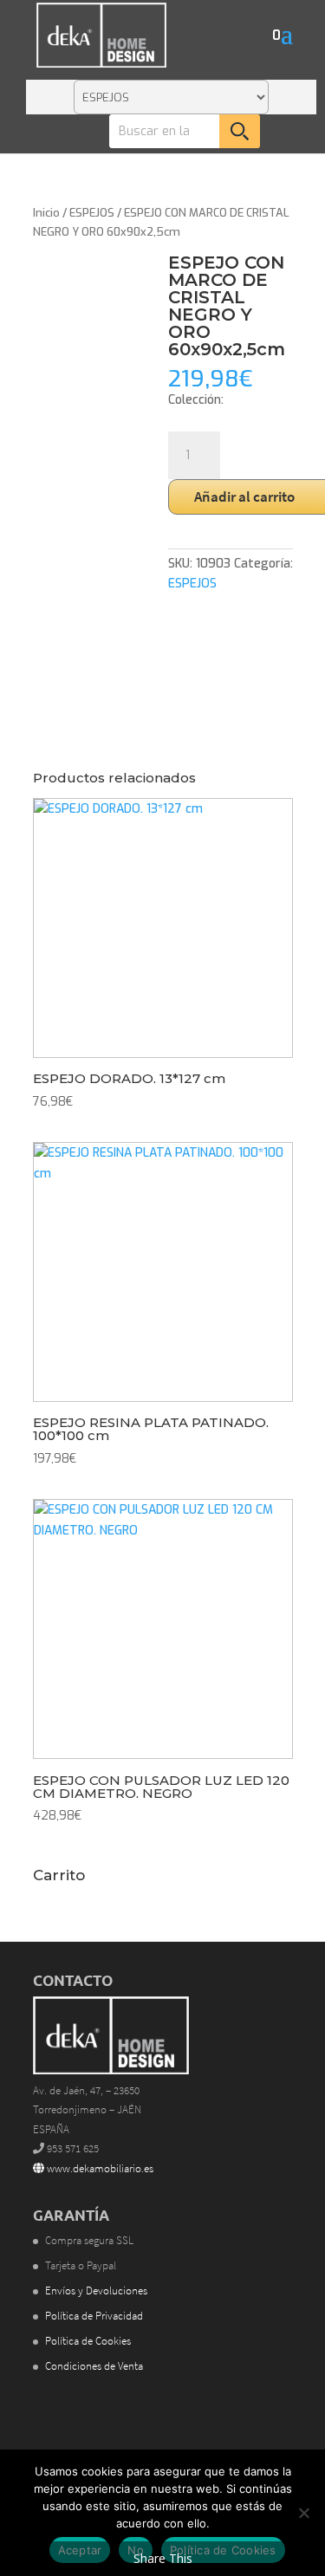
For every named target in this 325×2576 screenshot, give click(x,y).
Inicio (46, 213)
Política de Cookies (88, 2341)
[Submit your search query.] (240, 131)
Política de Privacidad (94, 2316)
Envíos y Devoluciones (96, 2290)
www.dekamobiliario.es (99, 2168)
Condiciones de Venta (94, 2366)
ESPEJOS (92, 213)
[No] (303, 2513)
